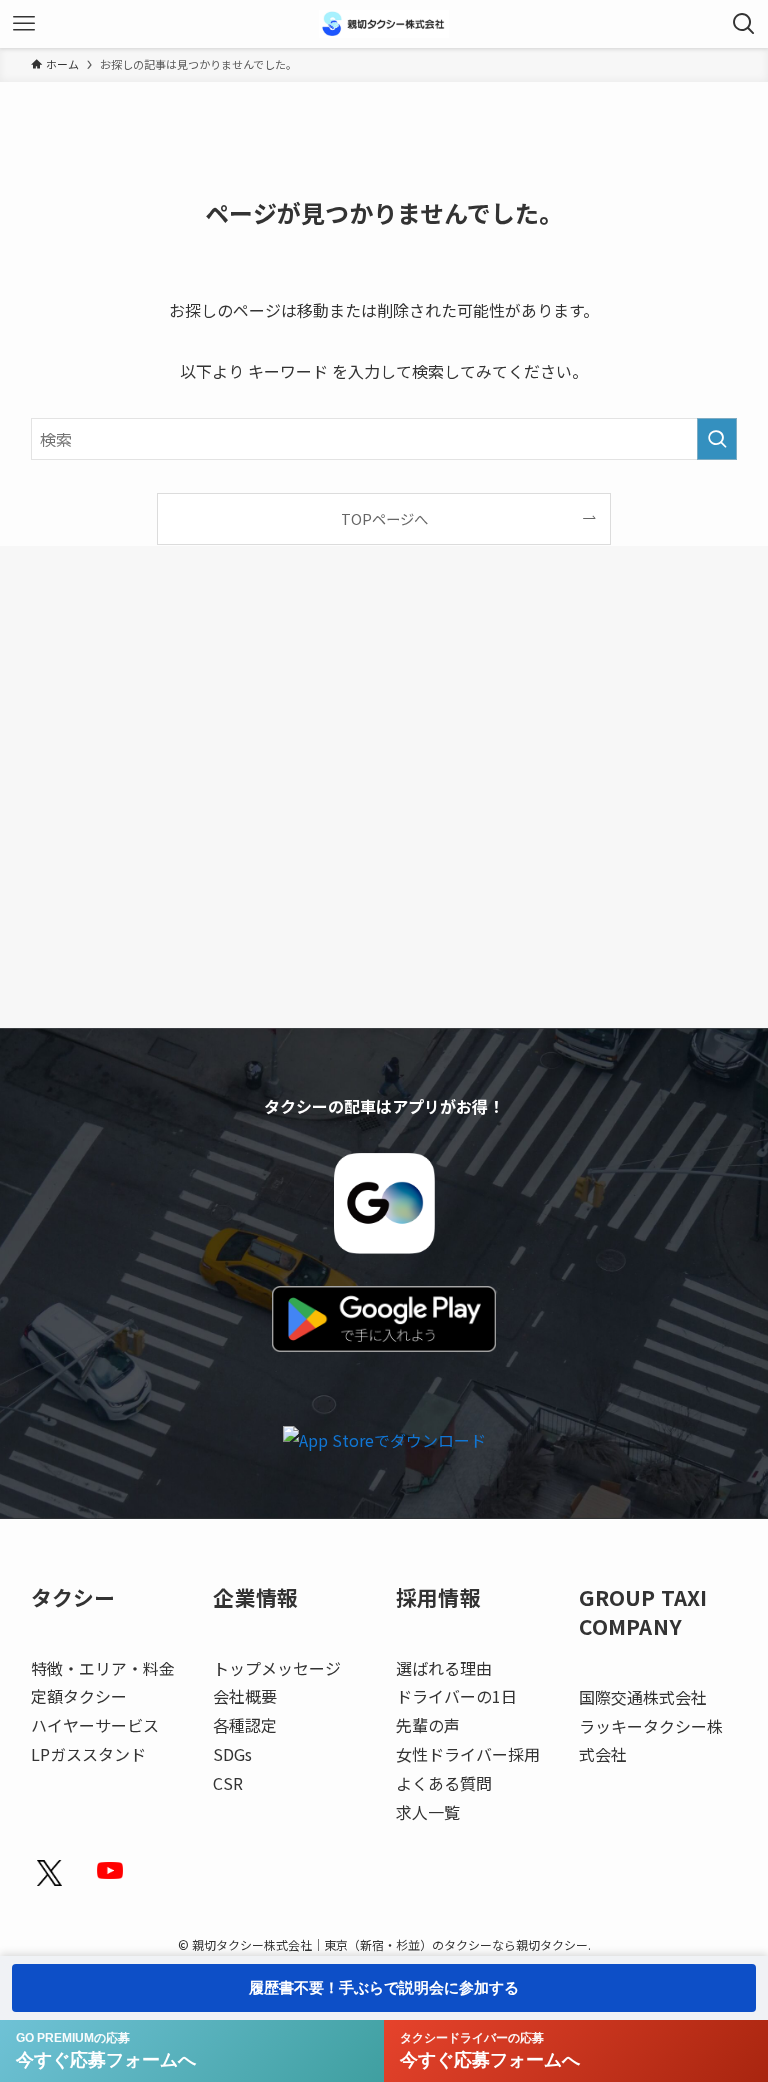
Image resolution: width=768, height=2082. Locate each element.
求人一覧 (428, 1812)
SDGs (232, 1754)
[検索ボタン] (744, 24)
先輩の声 (428, 1725)
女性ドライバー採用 (468, 1754)
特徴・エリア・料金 (103, 1668)
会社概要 (245, 1696)
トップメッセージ (277, 1668)
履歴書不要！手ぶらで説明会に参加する (384, 1987)
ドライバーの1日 (456, 1696)
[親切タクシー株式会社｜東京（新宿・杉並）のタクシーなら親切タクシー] (384, 24)
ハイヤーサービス (95, 1725)
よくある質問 (444, 1783)
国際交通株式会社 (643, 1697)
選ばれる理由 (444, 1668)
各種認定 (245, 1725)
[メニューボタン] (24, 24)
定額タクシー (79, 1696)
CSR (228, 1783)
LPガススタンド (88, 1754)
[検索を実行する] (717, 439)
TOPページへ (384, 518)
